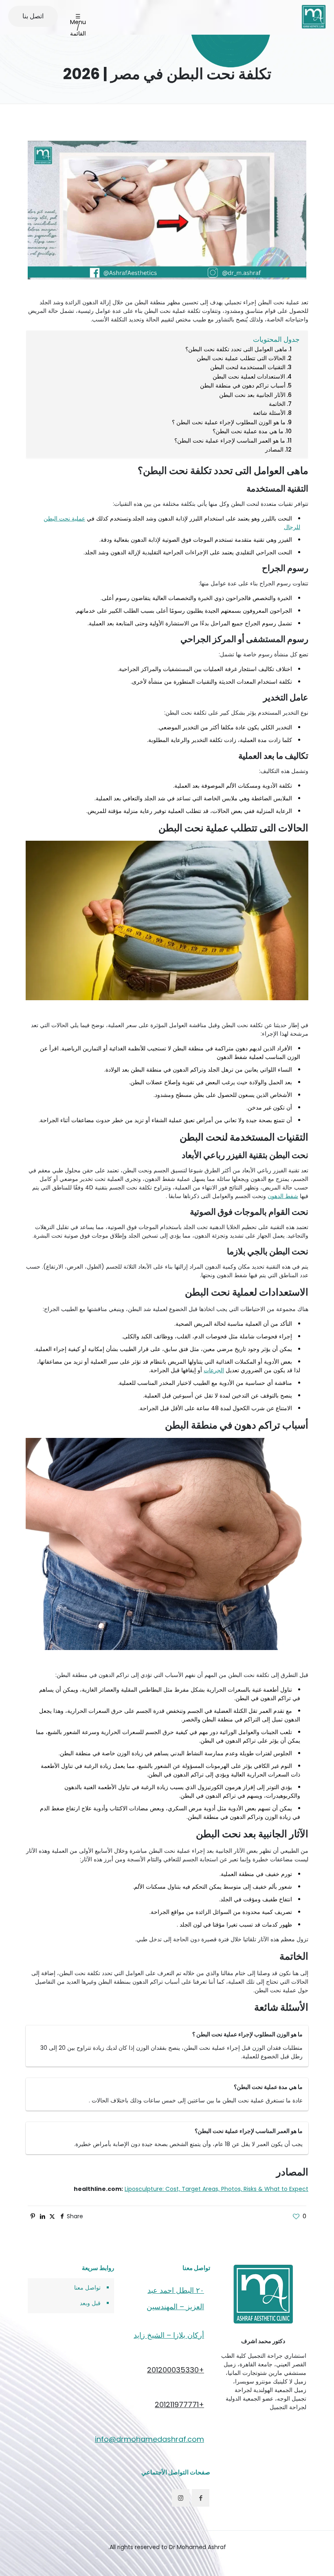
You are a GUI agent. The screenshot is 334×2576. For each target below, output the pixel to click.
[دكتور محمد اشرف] (314, 16)
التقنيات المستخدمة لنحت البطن (248, 367)
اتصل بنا (33, 16)
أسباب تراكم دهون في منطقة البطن (243, 385)
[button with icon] (201, 2498)
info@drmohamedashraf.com (149, 2439)
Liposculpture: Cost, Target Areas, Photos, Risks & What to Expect (216, 2189)
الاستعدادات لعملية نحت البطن (249, 377)
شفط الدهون (283, 1196)
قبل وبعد (90, 2303)
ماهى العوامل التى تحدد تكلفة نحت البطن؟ (236, 349)
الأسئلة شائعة (269, 413)
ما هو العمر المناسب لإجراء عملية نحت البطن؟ (230, 441)
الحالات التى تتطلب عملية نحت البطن (241, 358)
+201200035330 (176, 2370)
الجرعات (214, 1370)
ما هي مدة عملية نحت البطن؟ (248, 431)
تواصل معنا (87, 2288)
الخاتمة (277, 404)
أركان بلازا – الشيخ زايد (169, 2335)
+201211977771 (179, 2404)
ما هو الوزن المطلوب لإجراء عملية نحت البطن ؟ (229, 422)
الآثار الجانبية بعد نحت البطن (252, 395)
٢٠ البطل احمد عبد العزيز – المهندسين (175, 2298)
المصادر (274, 450)
